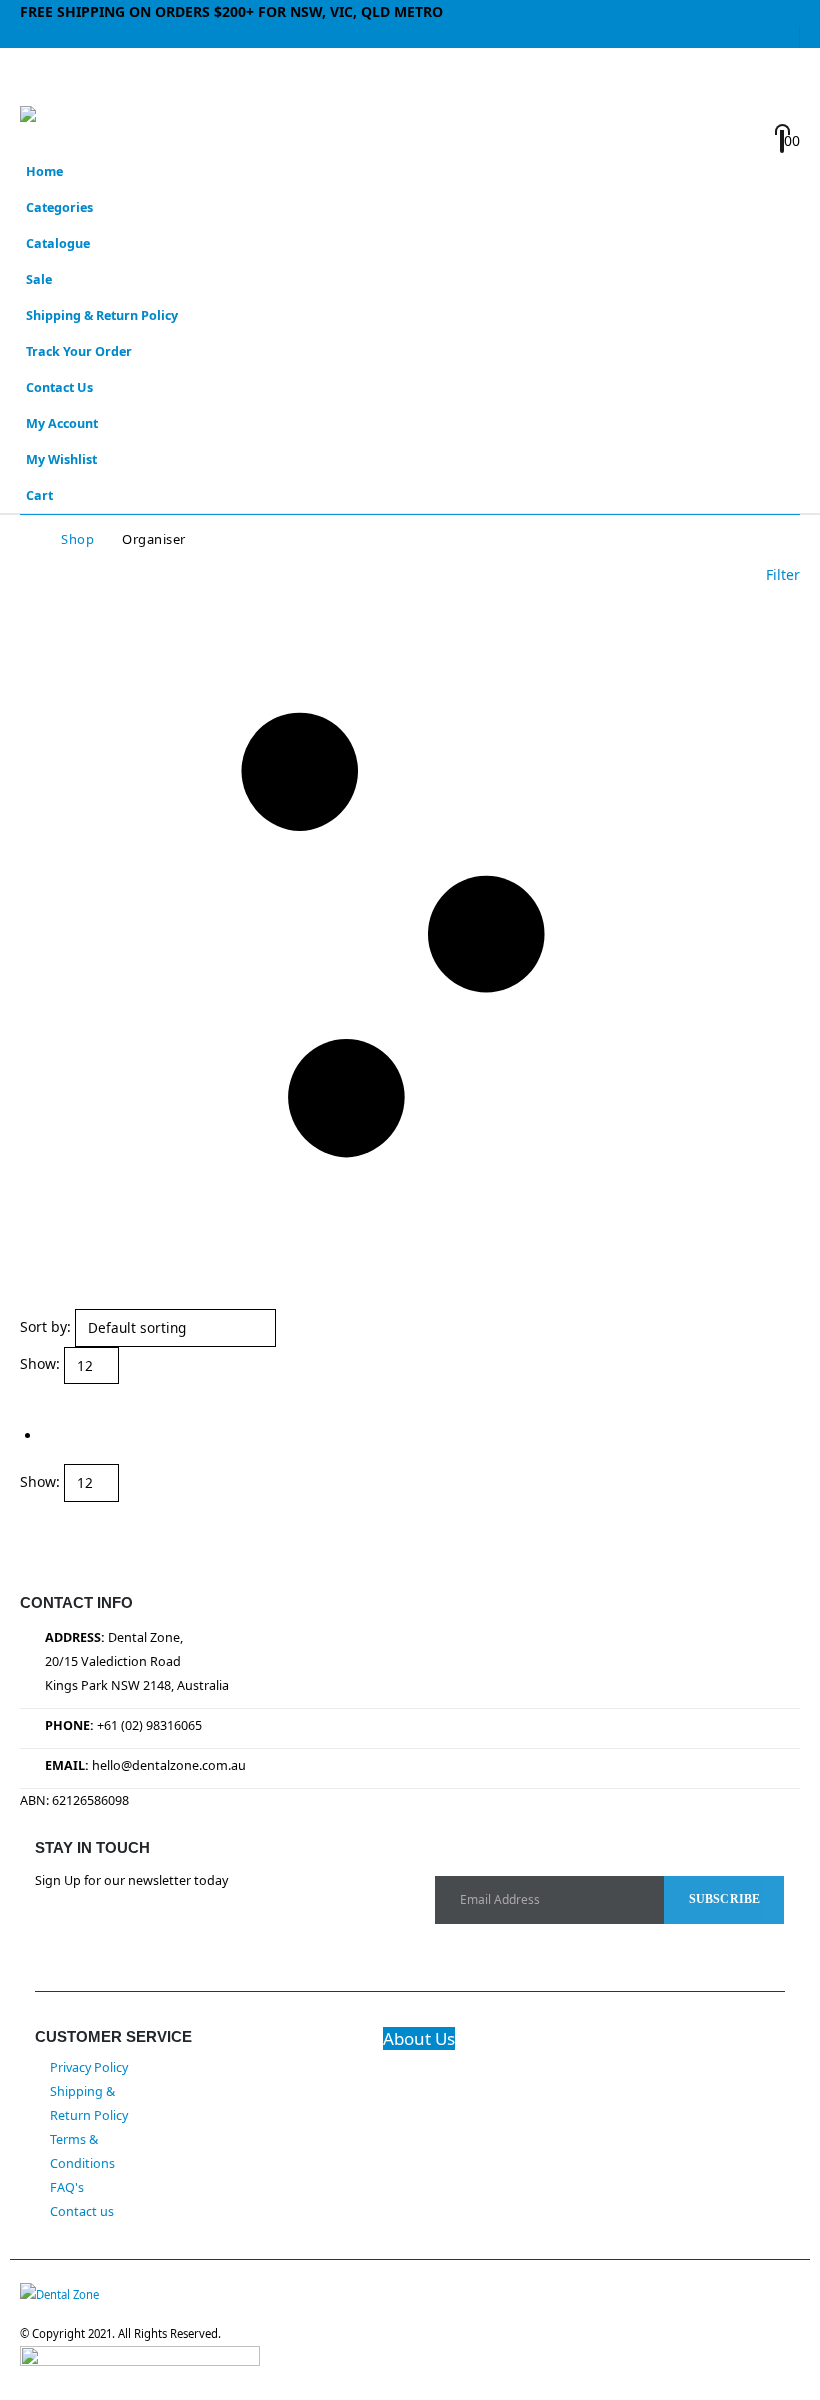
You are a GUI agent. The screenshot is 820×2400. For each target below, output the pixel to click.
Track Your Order (79, 351)
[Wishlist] (701, 115)
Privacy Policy (89, 2067)
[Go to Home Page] (26, 539)
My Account (62, 423)
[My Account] (703, 88)
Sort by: (45, 1326)
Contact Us (59, 387)
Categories (59, 207)
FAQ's (67, 2187)
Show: (40, 1363)
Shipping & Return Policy (102, 315)
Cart (39, 495)
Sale (39, 279)
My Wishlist (61, 459)
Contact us (82, 2211)
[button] (38, 81)
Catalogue (58, 243)
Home (44, 171)
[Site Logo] (75, 126)
